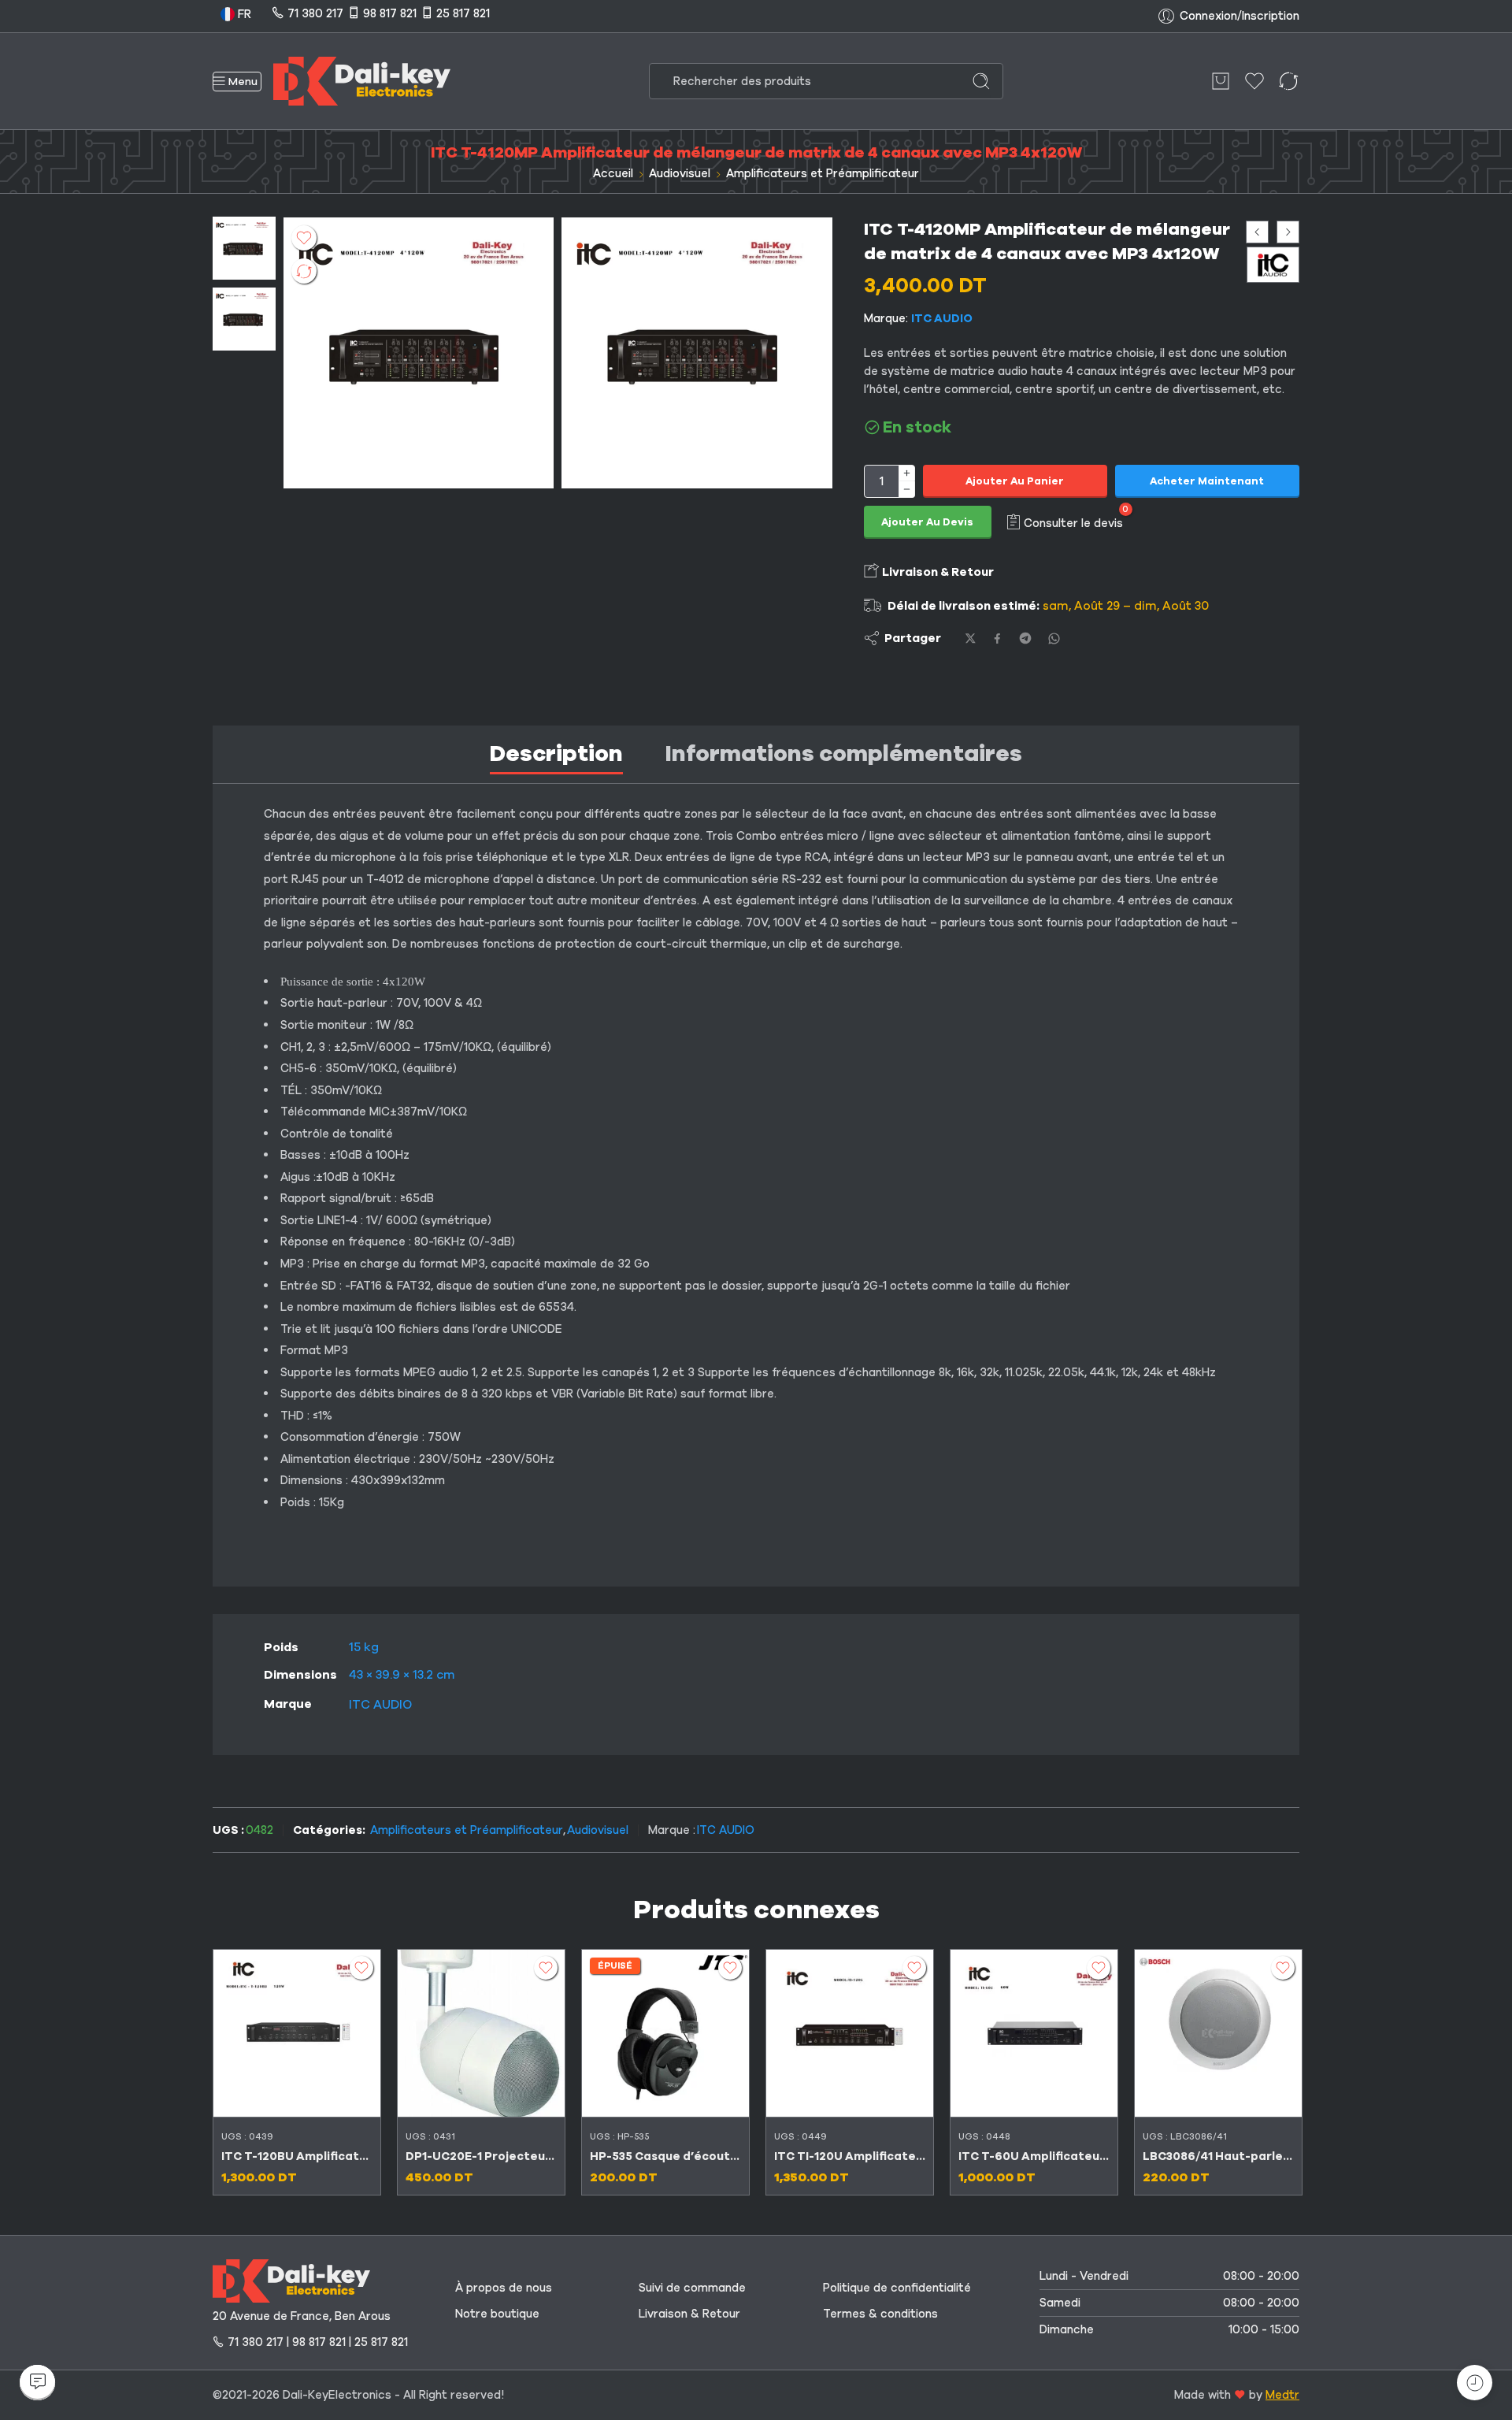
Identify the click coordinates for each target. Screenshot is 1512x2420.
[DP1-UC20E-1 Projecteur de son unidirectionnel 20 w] (481, 2033)
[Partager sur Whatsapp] (1054, 638)
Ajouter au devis (927, 522)
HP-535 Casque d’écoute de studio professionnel (665, 2156)
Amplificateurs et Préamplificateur (823, 173)
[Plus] (907, 473)
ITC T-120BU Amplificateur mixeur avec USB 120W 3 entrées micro (297, 2156)
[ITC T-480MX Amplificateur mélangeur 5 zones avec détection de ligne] (1288, 232)
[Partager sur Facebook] (997, 638)
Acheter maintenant (1207, 481)
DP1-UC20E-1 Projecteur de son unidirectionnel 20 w (481, 2156)
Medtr (1282, 2395)
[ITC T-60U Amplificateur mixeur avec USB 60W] (1034, 2033)
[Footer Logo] (291, 2280)
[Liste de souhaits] (304, 238)
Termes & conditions (880, 2314)
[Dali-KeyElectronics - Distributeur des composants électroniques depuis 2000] (362, 81)
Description (556, 753)
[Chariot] (1221, 81)
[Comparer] (304, 271)
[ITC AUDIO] (1273, 264)
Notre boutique (497, 2314)
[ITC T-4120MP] (244, 247)
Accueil (613, 173)
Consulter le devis (1073, 522)
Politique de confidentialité (897, 2288)
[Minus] (907, 490)
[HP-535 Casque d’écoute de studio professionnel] (665, 2033)
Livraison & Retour (937, 572)
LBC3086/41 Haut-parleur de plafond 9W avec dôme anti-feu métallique (1218, 2156)
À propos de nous (504, 2288)
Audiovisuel (680, 173)
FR (243, 14)
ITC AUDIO (942, 318)
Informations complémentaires (844, 753)
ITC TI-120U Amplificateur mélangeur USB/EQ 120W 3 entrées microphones (850, 2156)
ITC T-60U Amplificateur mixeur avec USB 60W (1034, 2156)
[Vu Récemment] (1475, 2383)
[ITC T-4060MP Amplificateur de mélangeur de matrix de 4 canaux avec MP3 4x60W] (1257, 232)
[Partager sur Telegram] (1025, 638)
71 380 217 (315, 13)
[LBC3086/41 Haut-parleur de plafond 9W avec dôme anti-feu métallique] (1218, 2033)
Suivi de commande (692, 2288)
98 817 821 (390, 13)
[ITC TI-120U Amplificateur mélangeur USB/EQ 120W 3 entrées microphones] (850, 2033)
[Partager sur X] (971, 638)
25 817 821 (463, 13)
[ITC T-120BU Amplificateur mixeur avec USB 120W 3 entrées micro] (297, 2033)
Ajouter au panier (1015, 481)
